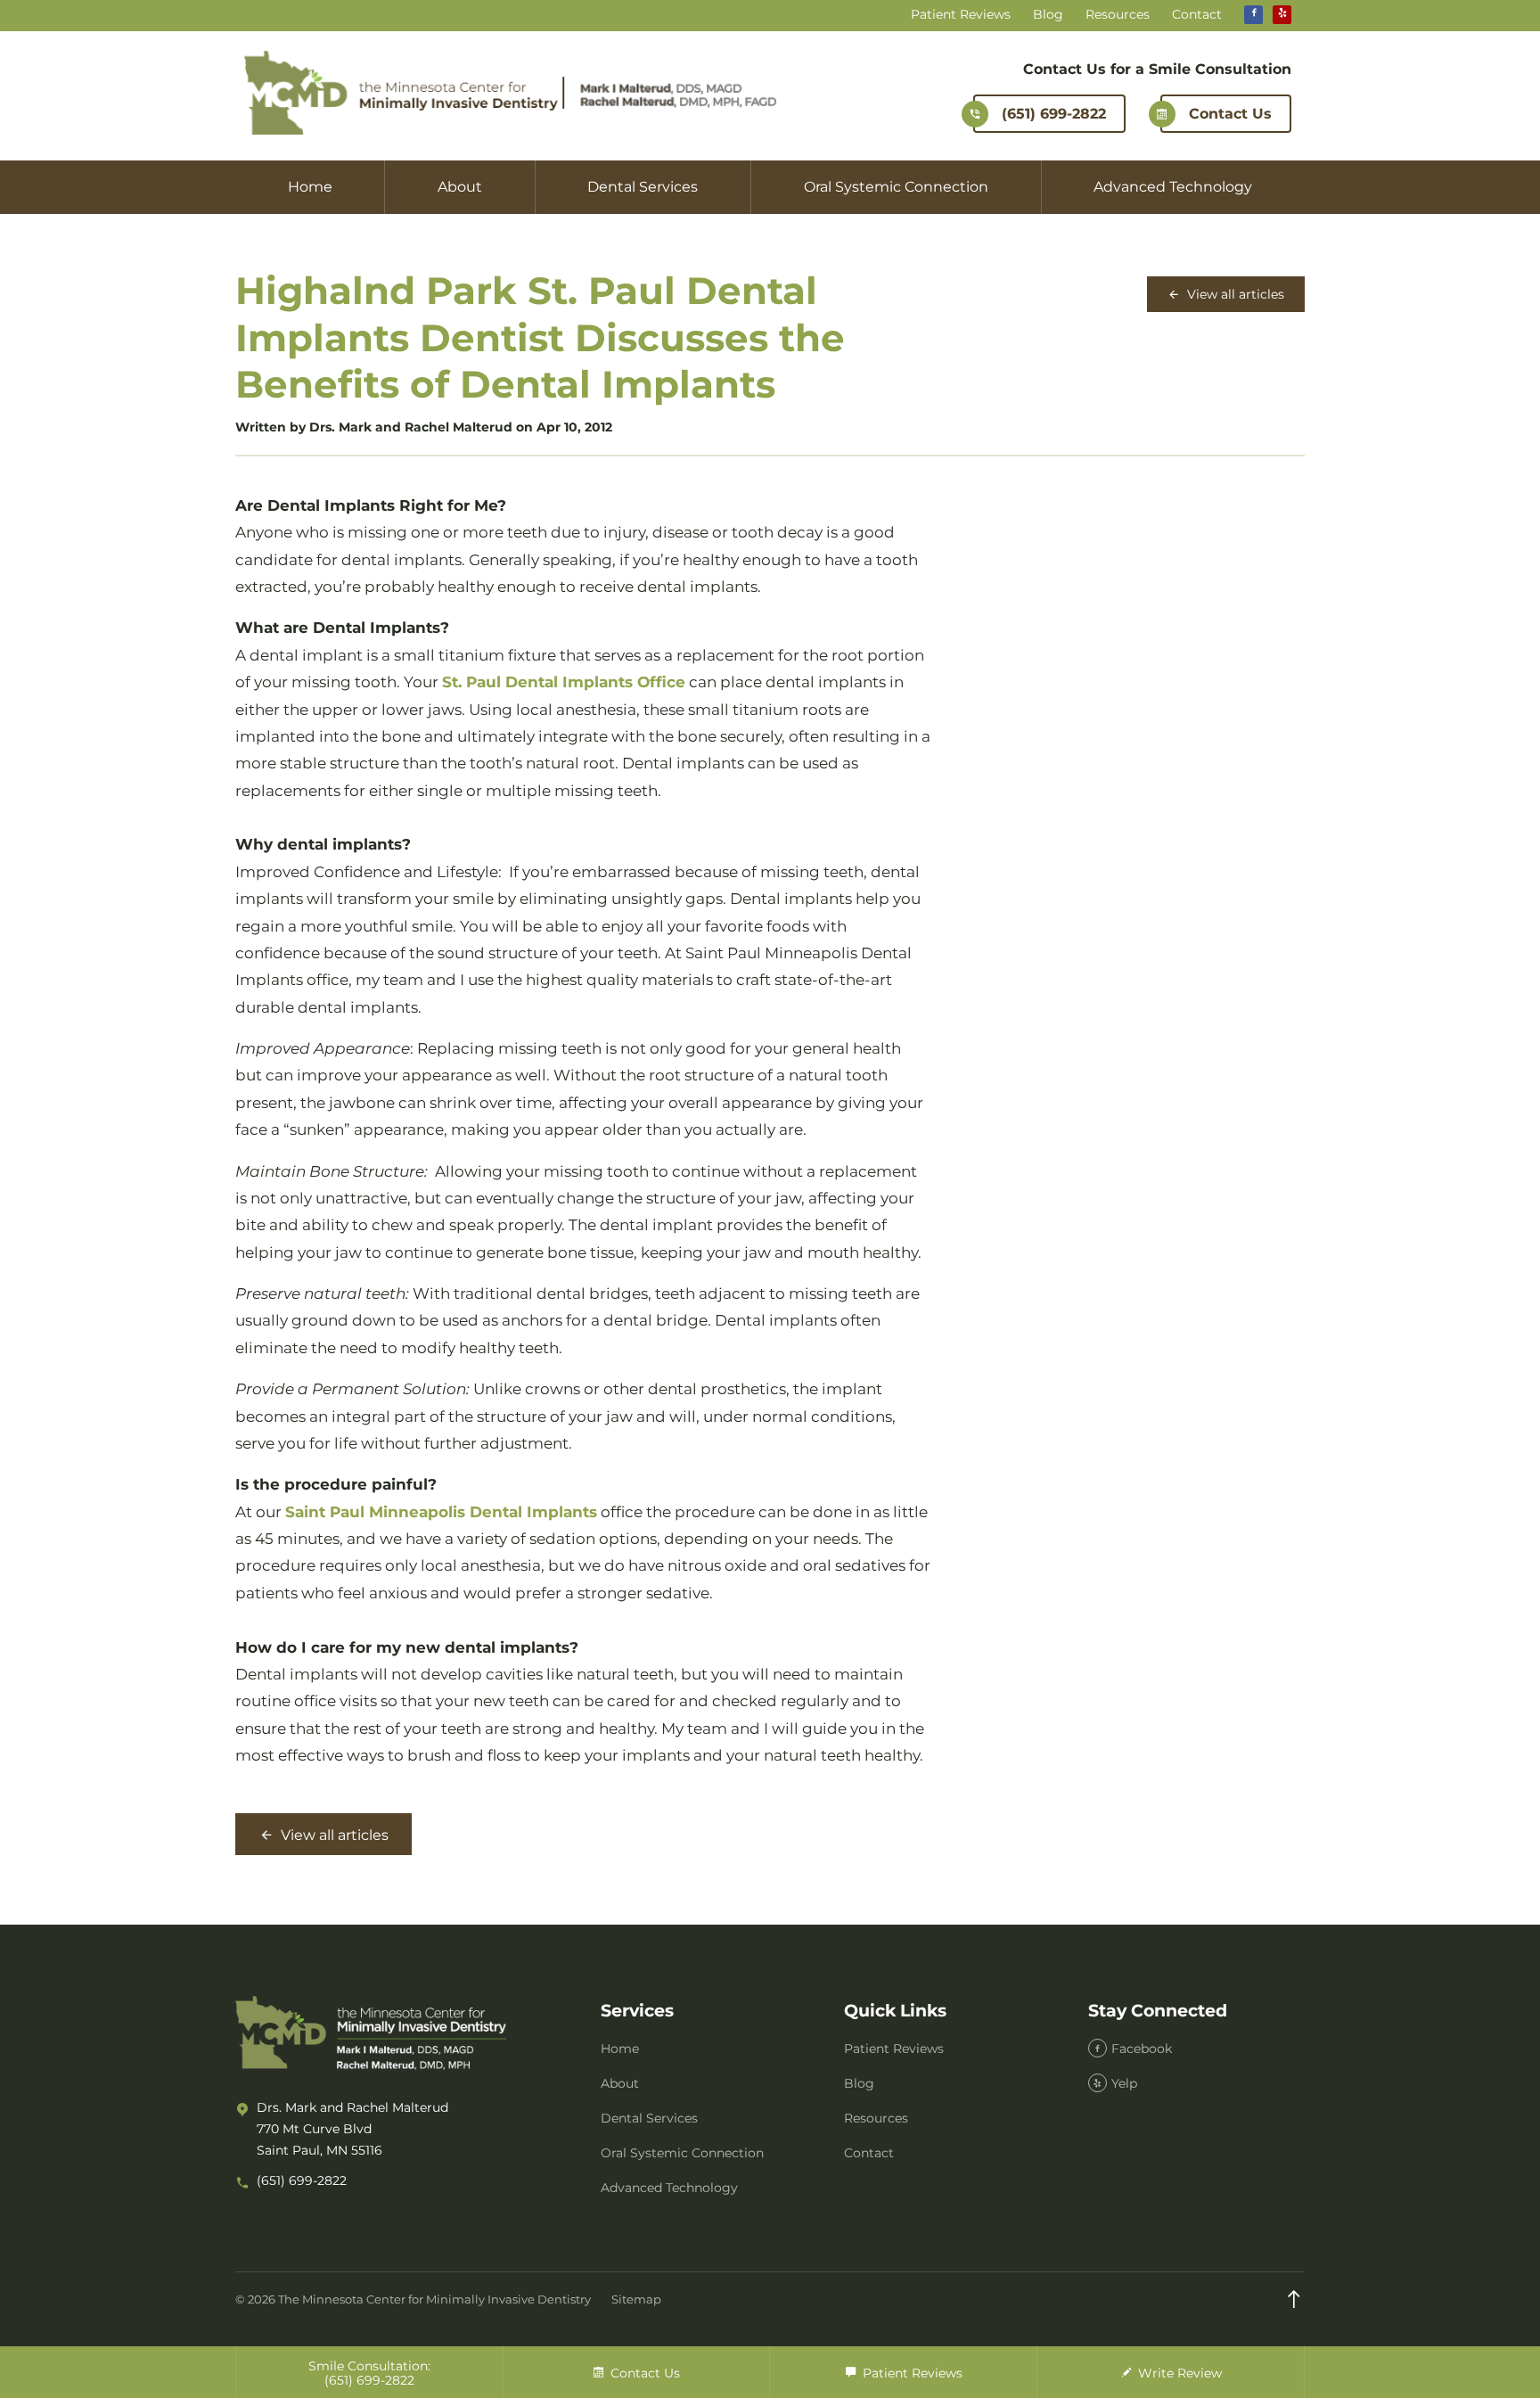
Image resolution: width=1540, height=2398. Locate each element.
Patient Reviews (961, 15)
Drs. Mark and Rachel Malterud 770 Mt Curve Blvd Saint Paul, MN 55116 (352, 2129)
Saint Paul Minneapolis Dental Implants (441, 1512)
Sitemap (636, 2299)
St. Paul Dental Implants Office (564, 682)
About (460, 187)
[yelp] (1282, 15)
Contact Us (1230, 114)
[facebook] (1253, 15)
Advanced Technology (1173, 187)
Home (310, 187)
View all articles (1234, 294)
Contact (1197, 15)
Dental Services (643, 187)
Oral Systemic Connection (896, 187)
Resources (1118, 15)
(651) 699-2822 (1054, 114)
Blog (1048, 15)
